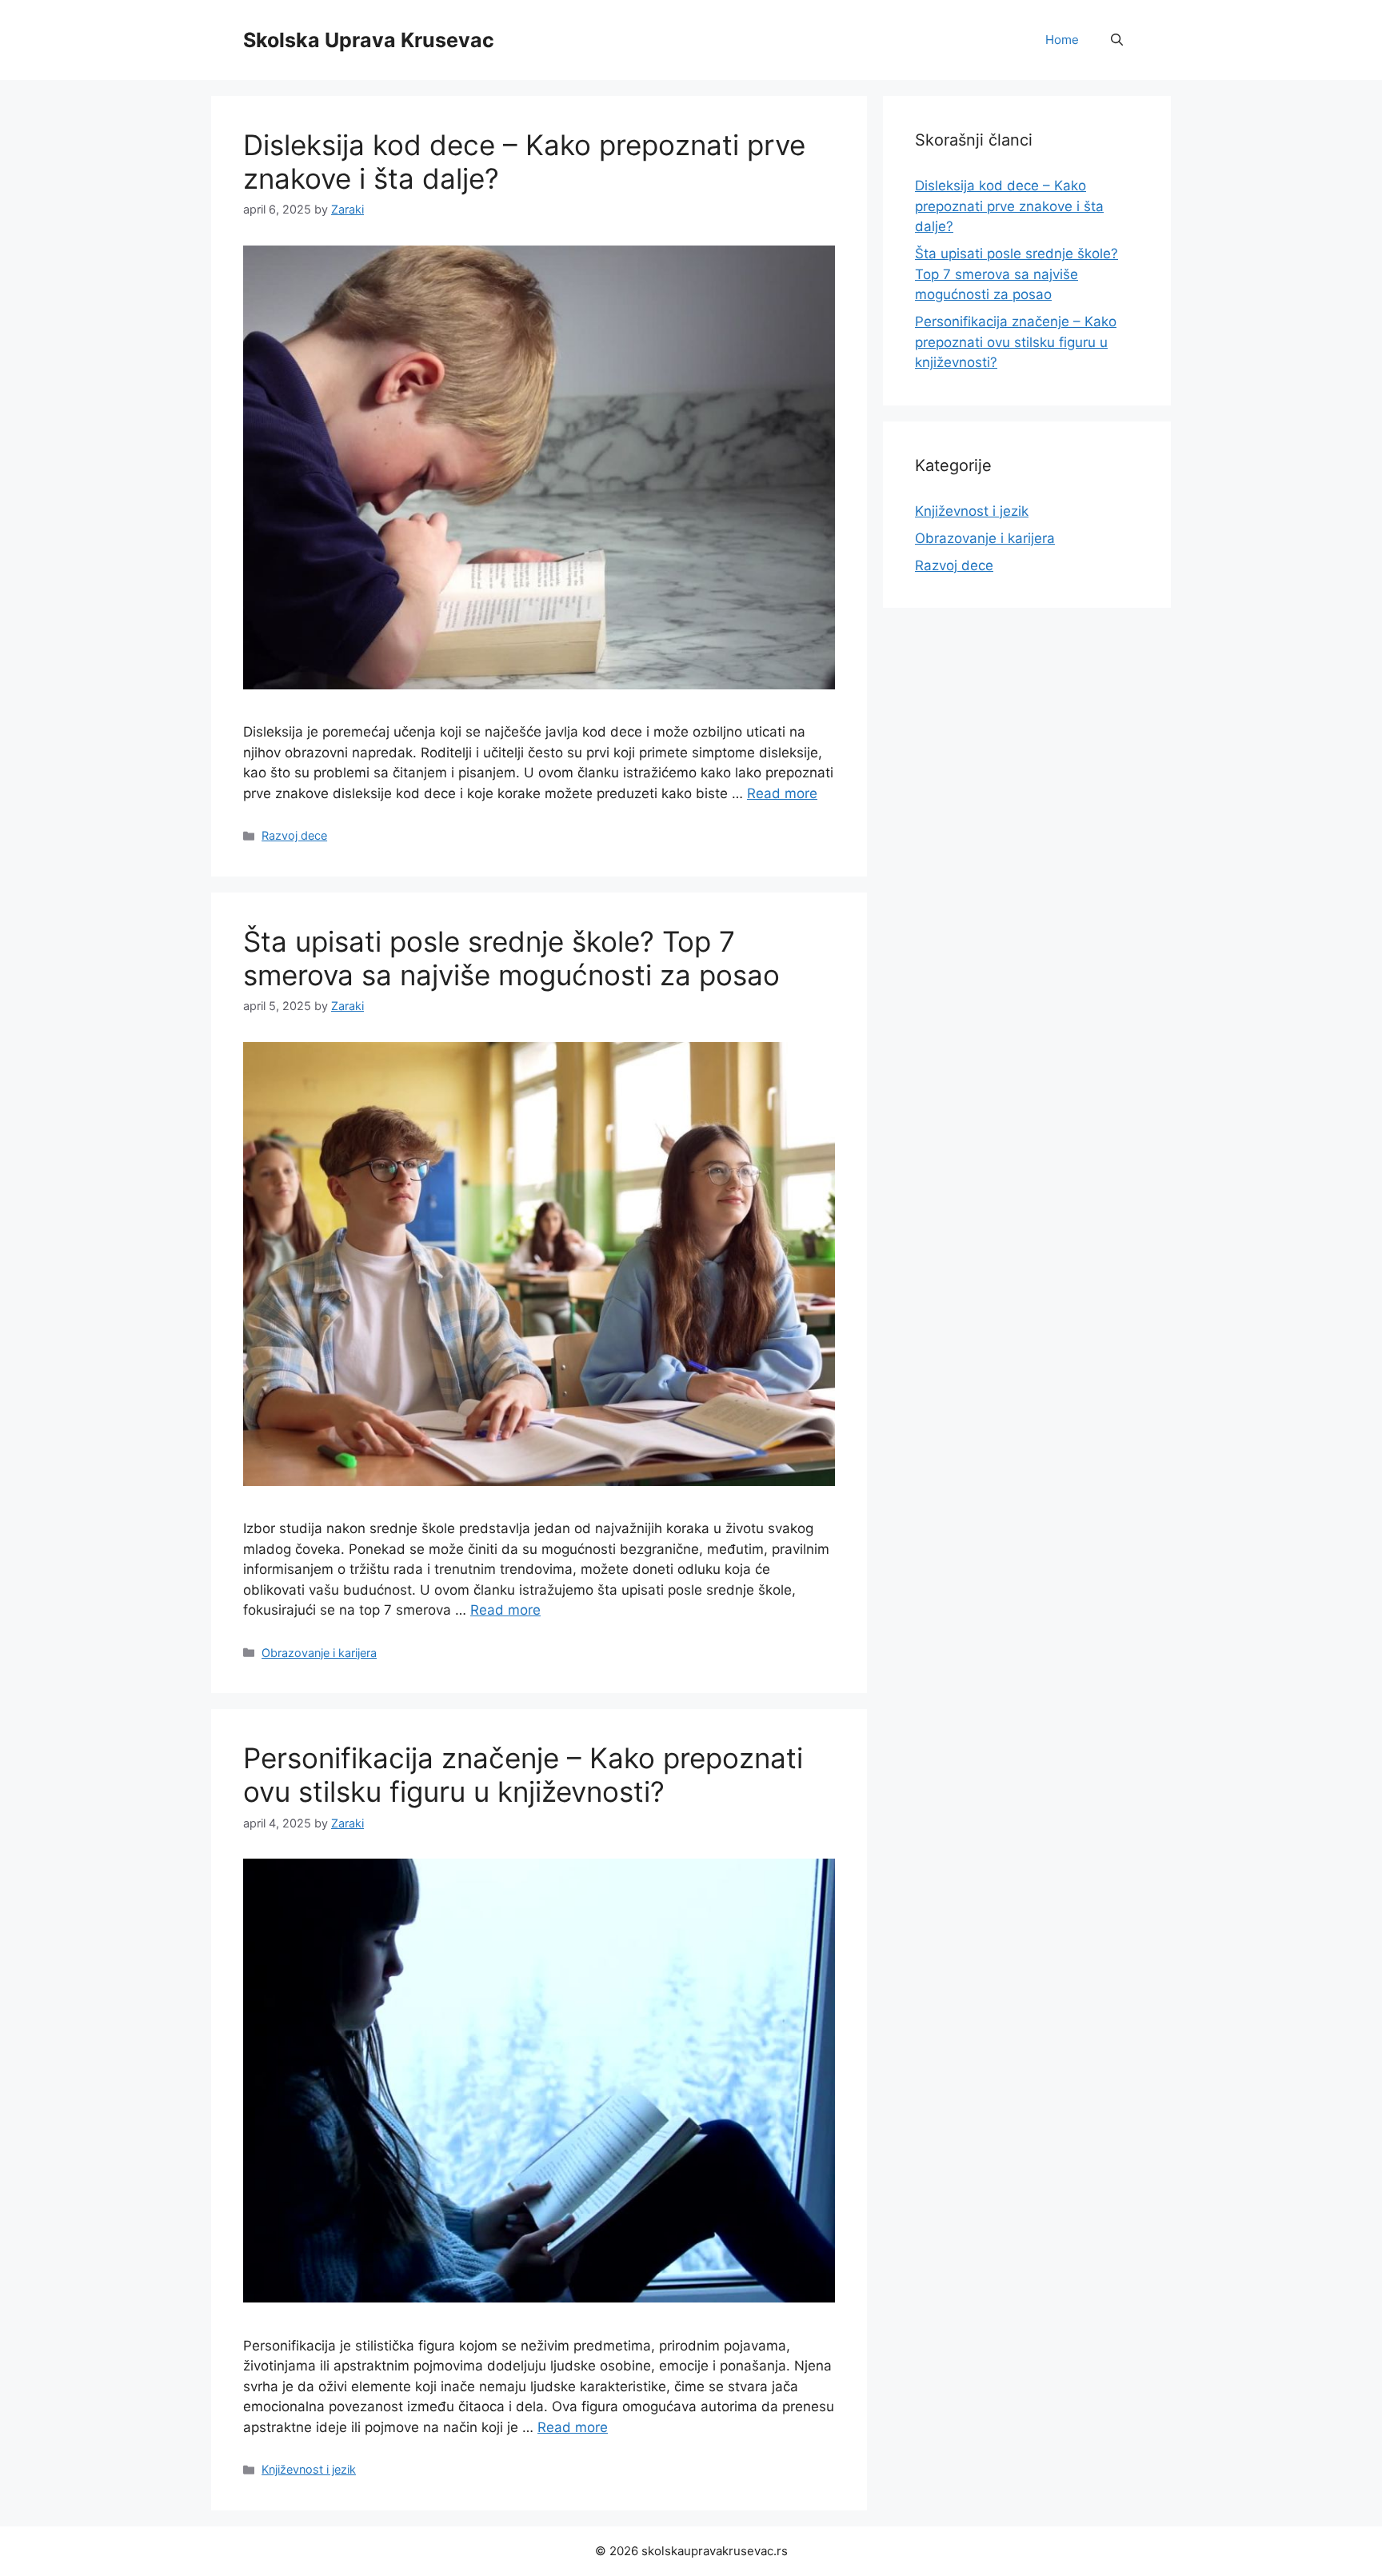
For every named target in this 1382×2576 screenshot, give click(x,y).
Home (1062, 40)
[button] (1117, 40)
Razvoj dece (294, 835)
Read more (782, 793)
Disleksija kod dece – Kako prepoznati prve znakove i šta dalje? (1009, 206)
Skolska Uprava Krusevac (369, 40)
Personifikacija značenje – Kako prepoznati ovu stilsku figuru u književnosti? (523, 1775)
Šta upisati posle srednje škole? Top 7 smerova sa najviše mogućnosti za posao (511, 958)
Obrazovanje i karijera (319, 1653)
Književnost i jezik (309, 2469)
